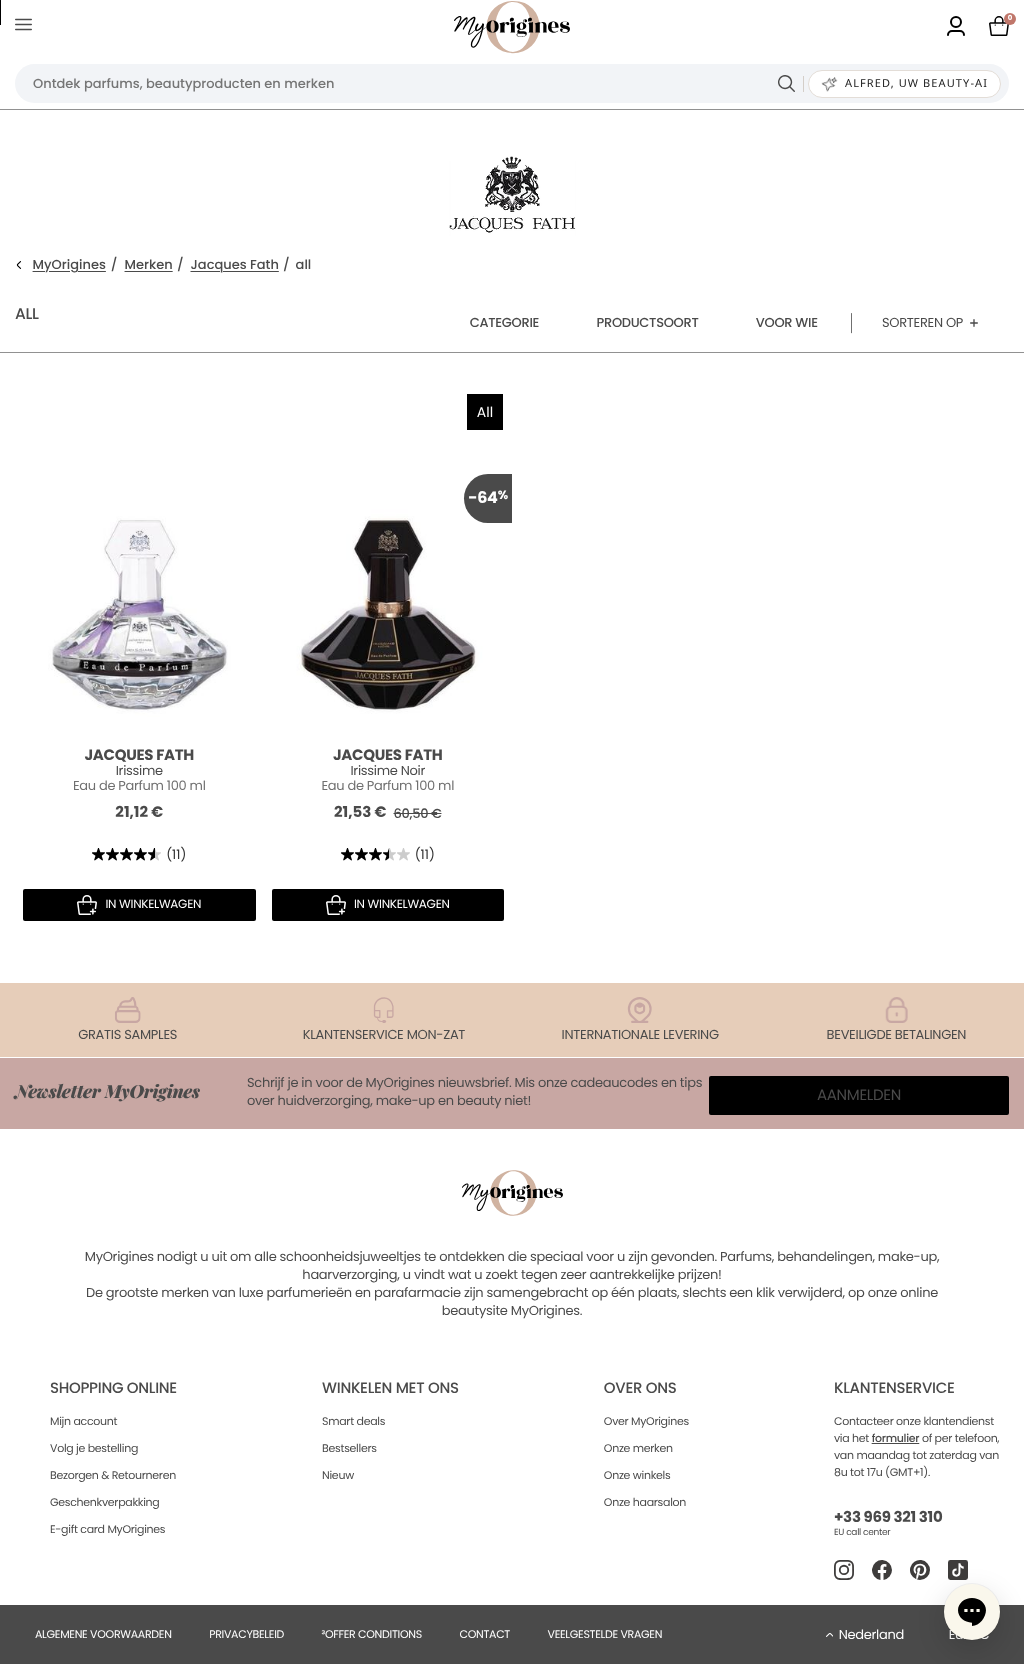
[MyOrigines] (512, 27)
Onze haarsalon (645, 1502)
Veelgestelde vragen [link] (605, 1634)
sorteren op (922, 322)
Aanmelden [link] (859, 1095)
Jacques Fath (235, 265)
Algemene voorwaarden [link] (103, 1634)
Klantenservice (894, 1388)
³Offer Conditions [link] (372, 1634)
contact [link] (484, 1634)
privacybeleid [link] (246, 1634)
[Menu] (27, 27)
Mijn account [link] (83, 1421)
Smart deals (353, 1421)
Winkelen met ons (390, 1388)
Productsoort (648, 322)
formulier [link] (896, 1438)
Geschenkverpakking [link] (104, 1502)
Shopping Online (113, 1388)
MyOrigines (69, 265)
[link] (956, 27)
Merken (149, 265)
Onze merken (638, 1448)
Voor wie (787, 322)
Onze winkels (637, 1475)
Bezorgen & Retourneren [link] (113, 1475)
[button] (972, 1612)
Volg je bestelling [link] (94, 1448)
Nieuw (338, 1475)
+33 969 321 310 (888, 1517)
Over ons (640, 1388)
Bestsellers (349, 1448)
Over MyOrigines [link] (646, 1421)
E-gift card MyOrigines (107, 1529)
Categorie (504, 322)
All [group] (485, 412)
